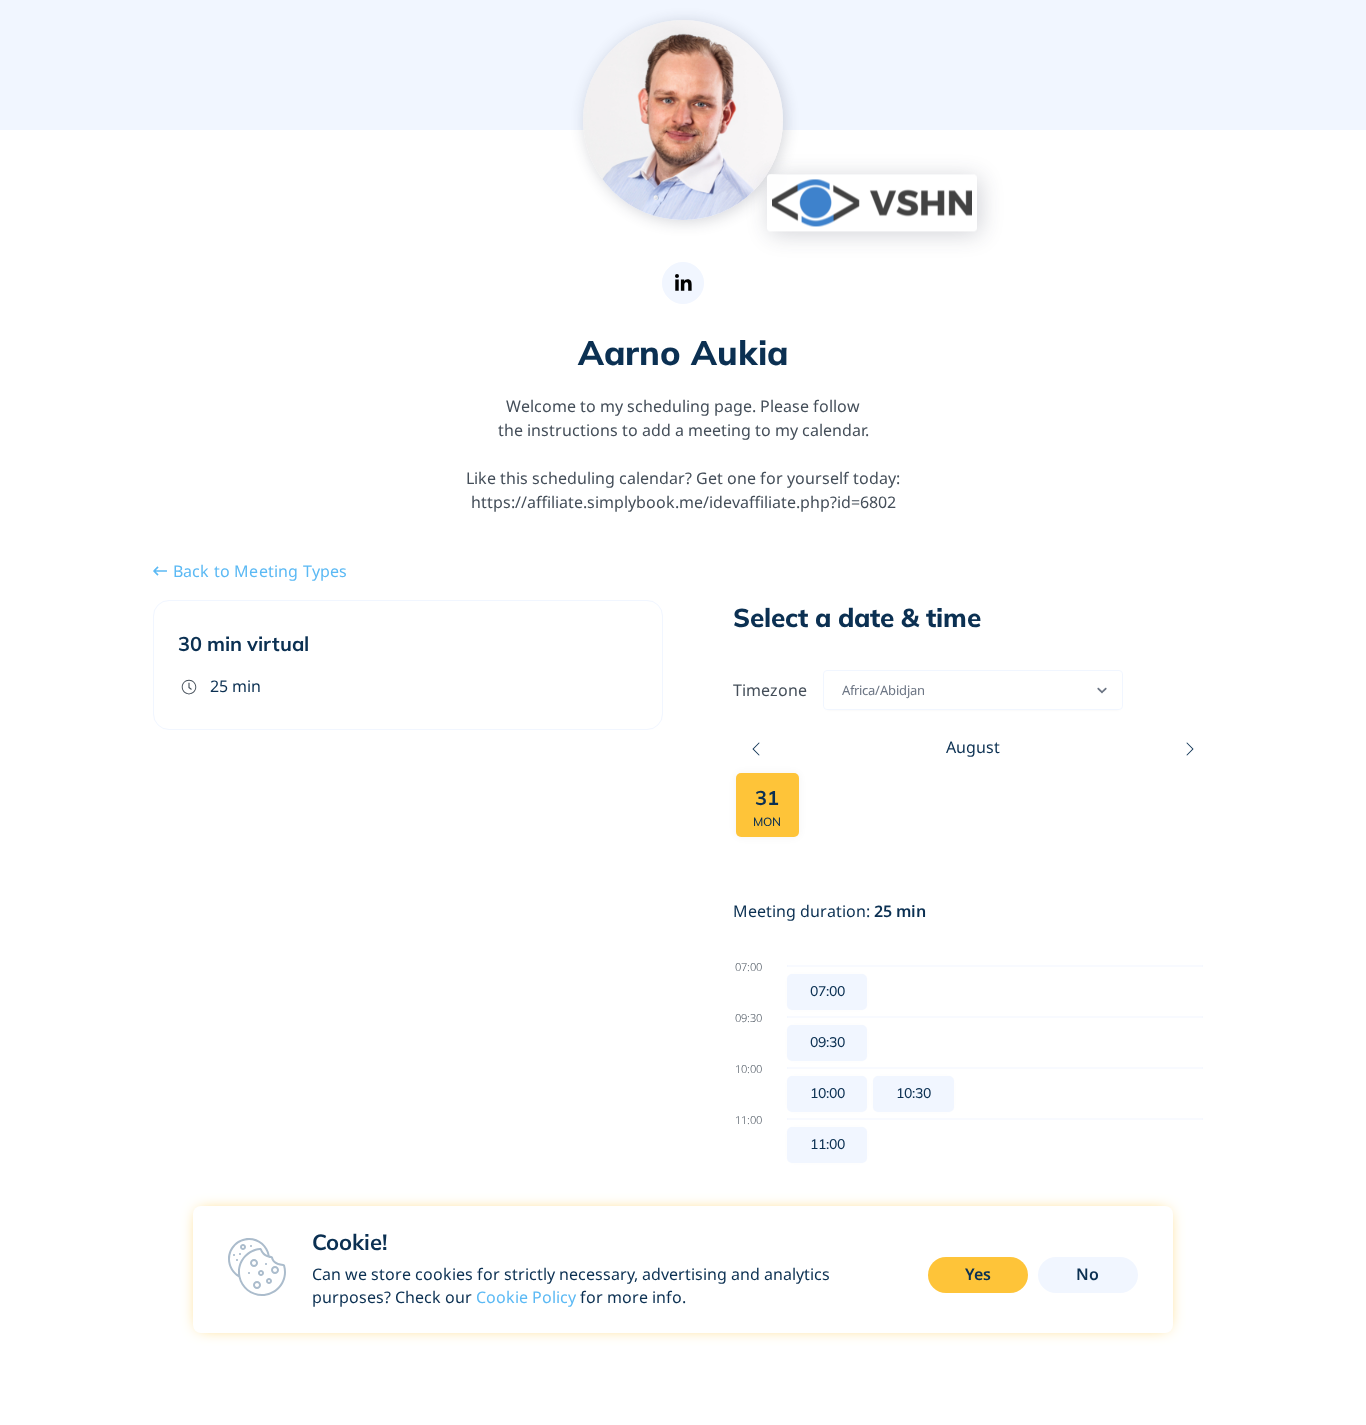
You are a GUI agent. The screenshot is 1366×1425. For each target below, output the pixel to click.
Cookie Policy (526, 1297)
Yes (978, 1274)
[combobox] (843, 690)
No (1087, 1274)
